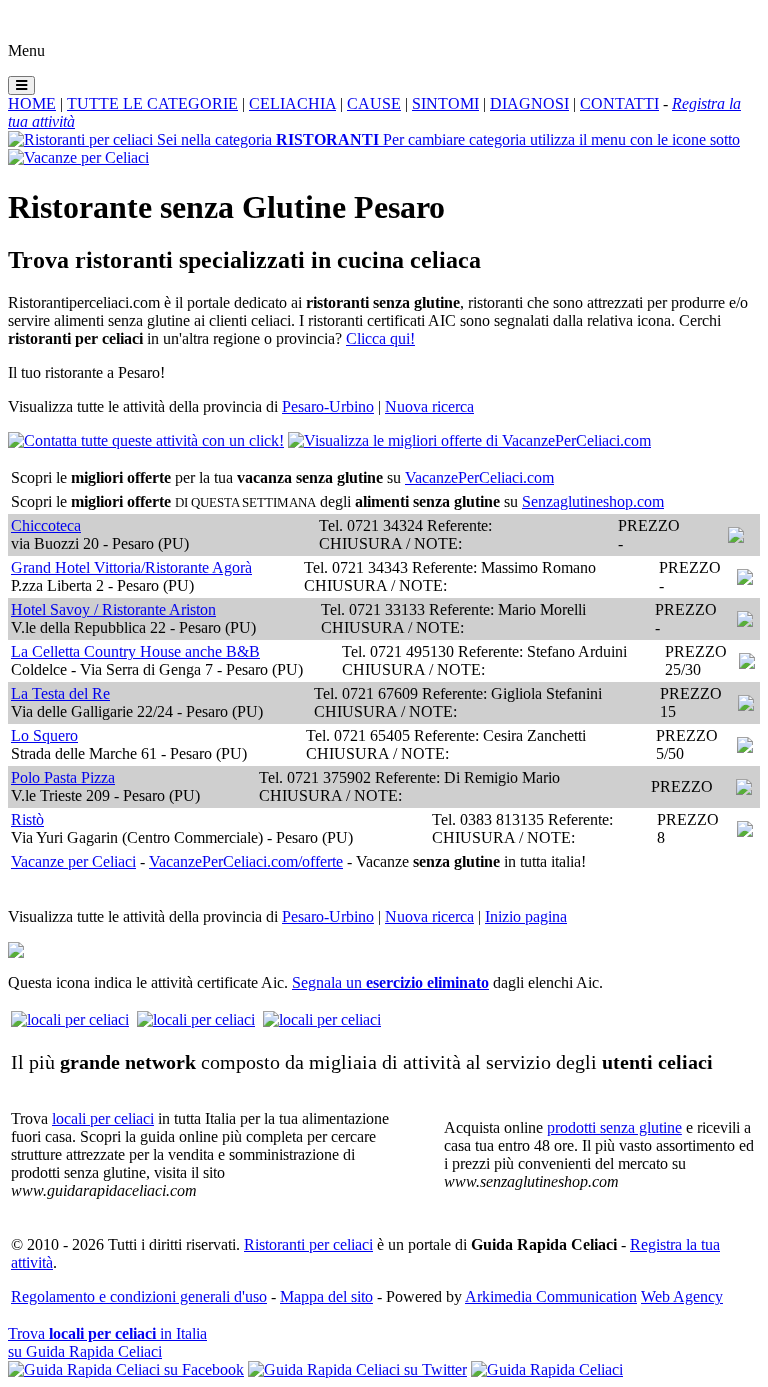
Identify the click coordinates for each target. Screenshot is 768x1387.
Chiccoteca (46, 525)
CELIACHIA (292, 103)
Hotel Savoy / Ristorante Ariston (113, 609)
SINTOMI (445, 103)
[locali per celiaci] (70, 1019)
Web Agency (682, 1296)
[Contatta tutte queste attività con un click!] (146, 440)
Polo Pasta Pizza (63, 777)
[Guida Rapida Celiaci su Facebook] (126, 1369)
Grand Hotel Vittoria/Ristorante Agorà (131, 567)
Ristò (27, 819)
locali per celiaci (103, 1118)
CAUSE (374, 103)
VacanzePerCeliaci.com (479, 477)
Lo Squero (44, 735)
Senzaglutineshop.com (593, 501)
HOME (32, 103)
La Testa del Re (60, 693)
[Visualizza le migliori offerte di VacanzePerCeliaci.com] (469, 440)
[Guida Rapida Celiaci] (547, 1369)
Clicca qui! (380, 338)
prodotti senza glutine (614, 1127)
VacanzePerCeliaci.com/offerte (246, 861)
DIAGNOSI (529, 103)
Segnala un (390, 982)
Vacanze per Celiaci (73, 861)
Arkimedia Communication (551, 1296)
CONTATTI (619, 103)
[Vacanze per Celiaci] (78, 157)
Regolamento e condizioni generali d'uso (139, 1296)
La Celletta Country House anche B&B (135, 651)
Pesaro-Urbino (328, 406)
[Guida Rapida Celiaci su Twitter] (357, 1369)
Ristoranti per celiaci (308, 1244)
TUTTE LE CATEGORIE (152, 103)
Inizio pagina (526, 916)
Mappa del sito (326, 1296)
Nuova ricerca (429, 406)
